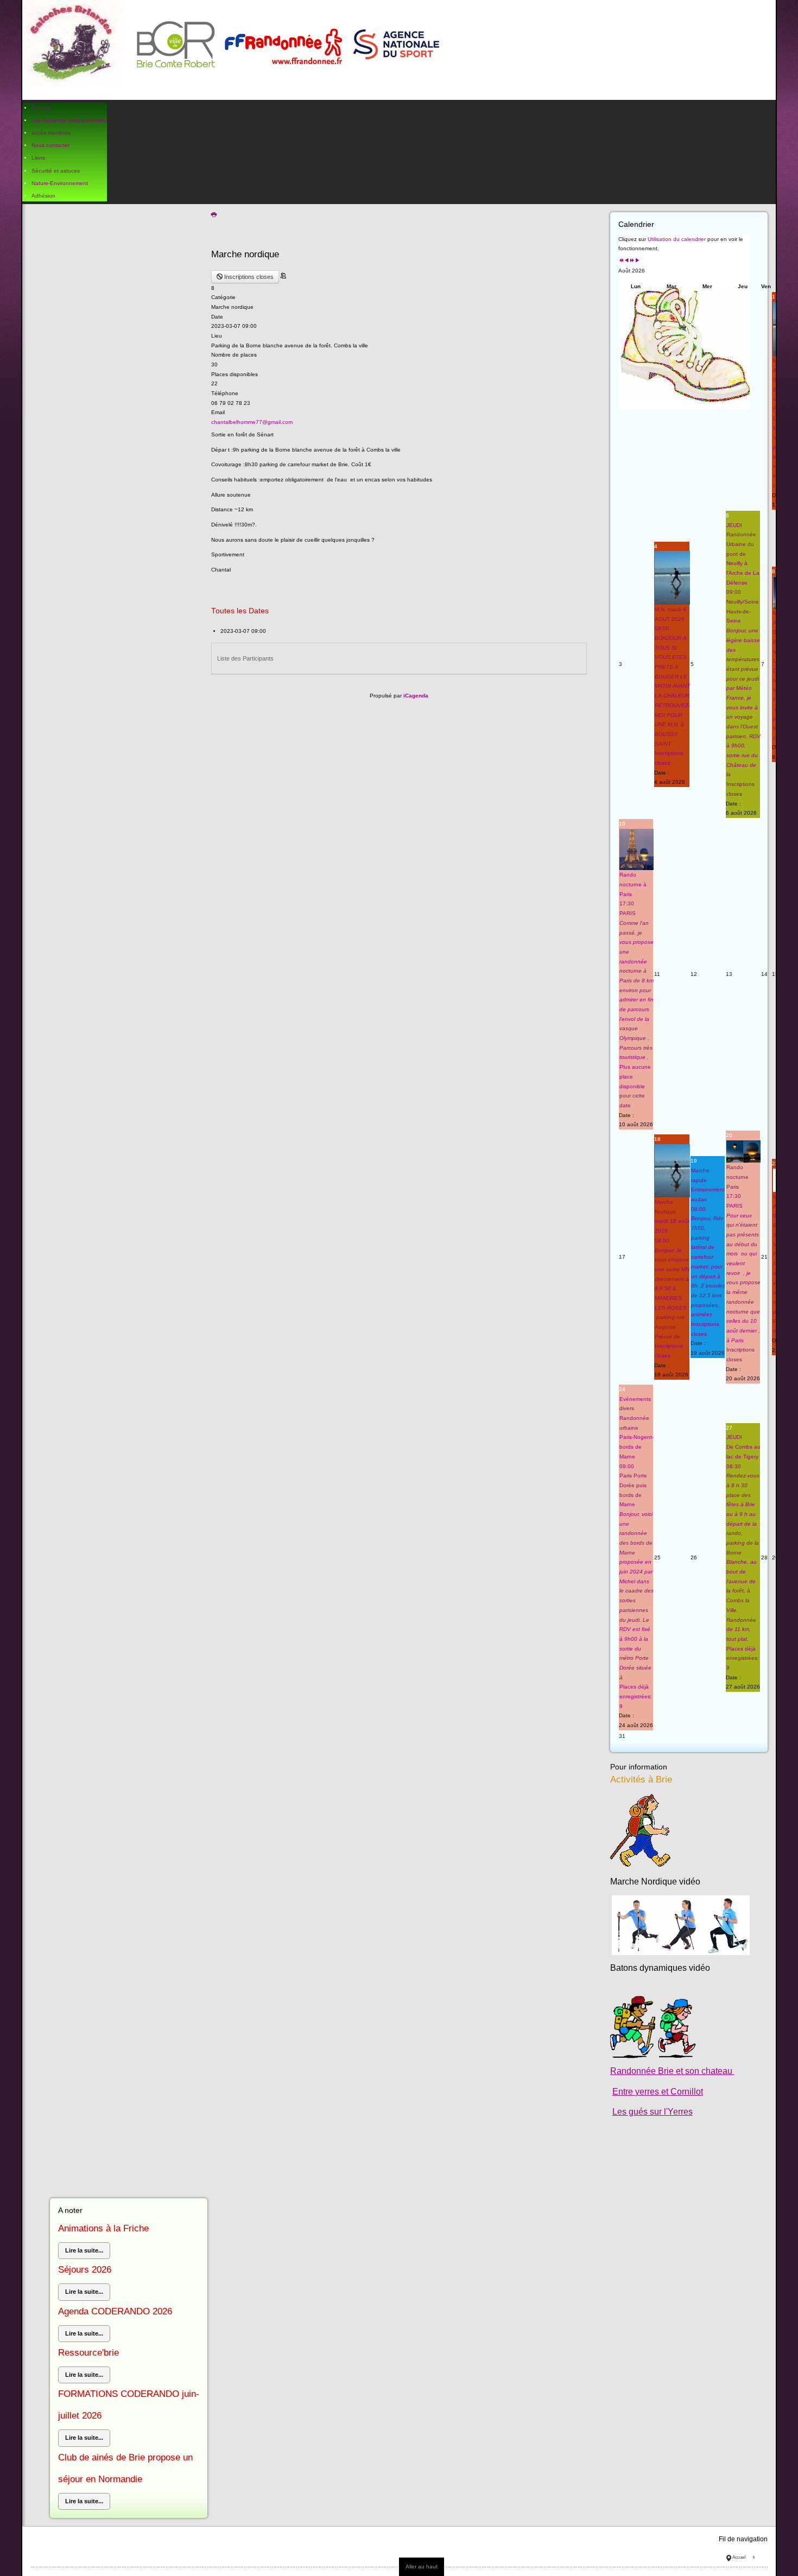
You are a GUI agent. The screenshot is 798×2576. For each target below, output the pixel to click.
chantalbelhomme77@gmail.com (252, 422)
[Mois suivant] (637, 261)
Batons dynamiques (648, 1968)
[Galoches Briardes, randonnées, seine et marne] (236, 50)
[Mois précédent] (626, 261)
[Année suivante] (632, 261)
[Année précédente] (621, 261)
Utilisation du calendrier (677, 239)
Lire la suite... (84, 2250)
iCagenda (416, 696)
